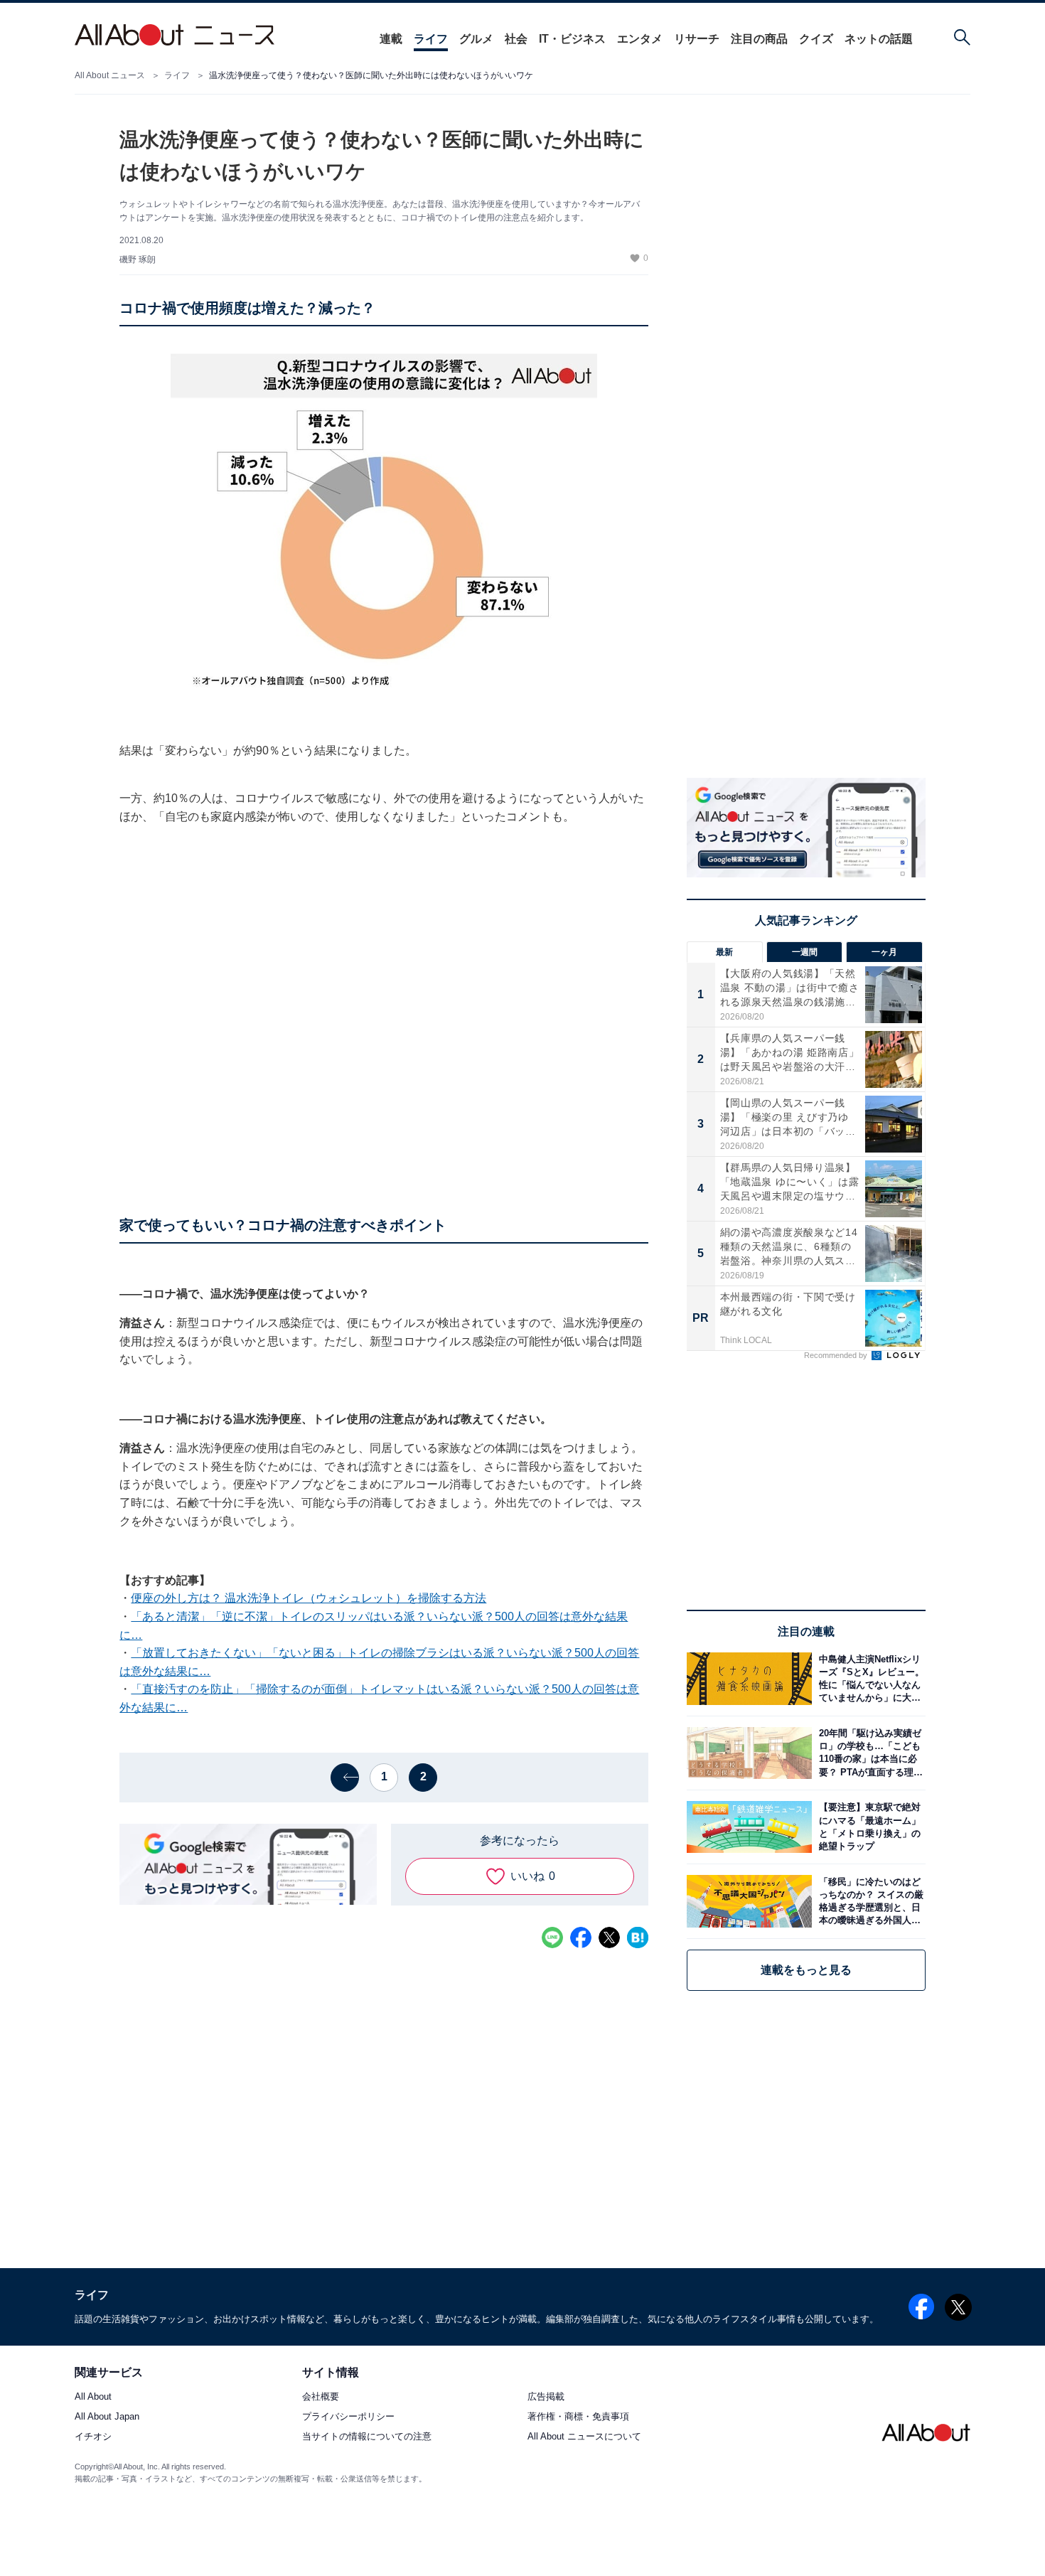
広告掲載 (546, 2397)
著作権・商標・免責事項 (578, 2417)
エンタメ (640, 39)
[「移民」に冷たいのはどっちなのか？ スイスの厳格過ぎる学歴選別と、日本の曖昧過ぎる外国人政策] (869, 1901)
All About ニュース (110, 75)
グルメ (476, 39)
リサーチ (697, 39)
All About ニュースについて (584, 2437)
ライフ (431, 39)
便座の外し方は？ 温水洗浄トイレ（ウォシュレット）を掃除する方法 (309, 1598)
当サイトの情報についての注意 (367, 2437)
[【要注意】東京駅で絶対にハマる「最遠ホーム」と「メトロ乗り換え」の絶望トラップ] (869, 1827)
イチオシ (93, 2437)
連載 (391, 39)
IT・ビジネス (572, 39)
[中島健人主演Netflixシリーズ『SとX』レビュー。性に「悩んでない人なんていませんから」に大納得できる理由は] (869, 1678)
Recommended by (837, 1355)
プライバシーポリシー (348, 2417)
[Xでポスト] (609, 1938)
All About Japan (107, 2417)
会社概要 (321, 2397)
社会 (516, 39)
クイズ (816, 39)
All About (93, 2397)
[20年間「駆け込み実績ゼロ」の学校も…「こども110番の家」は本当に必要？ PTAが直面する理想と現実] (869, 1753)
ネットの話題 (879, 39)
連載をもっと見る (806, 1970)
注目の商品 (759, 39)
